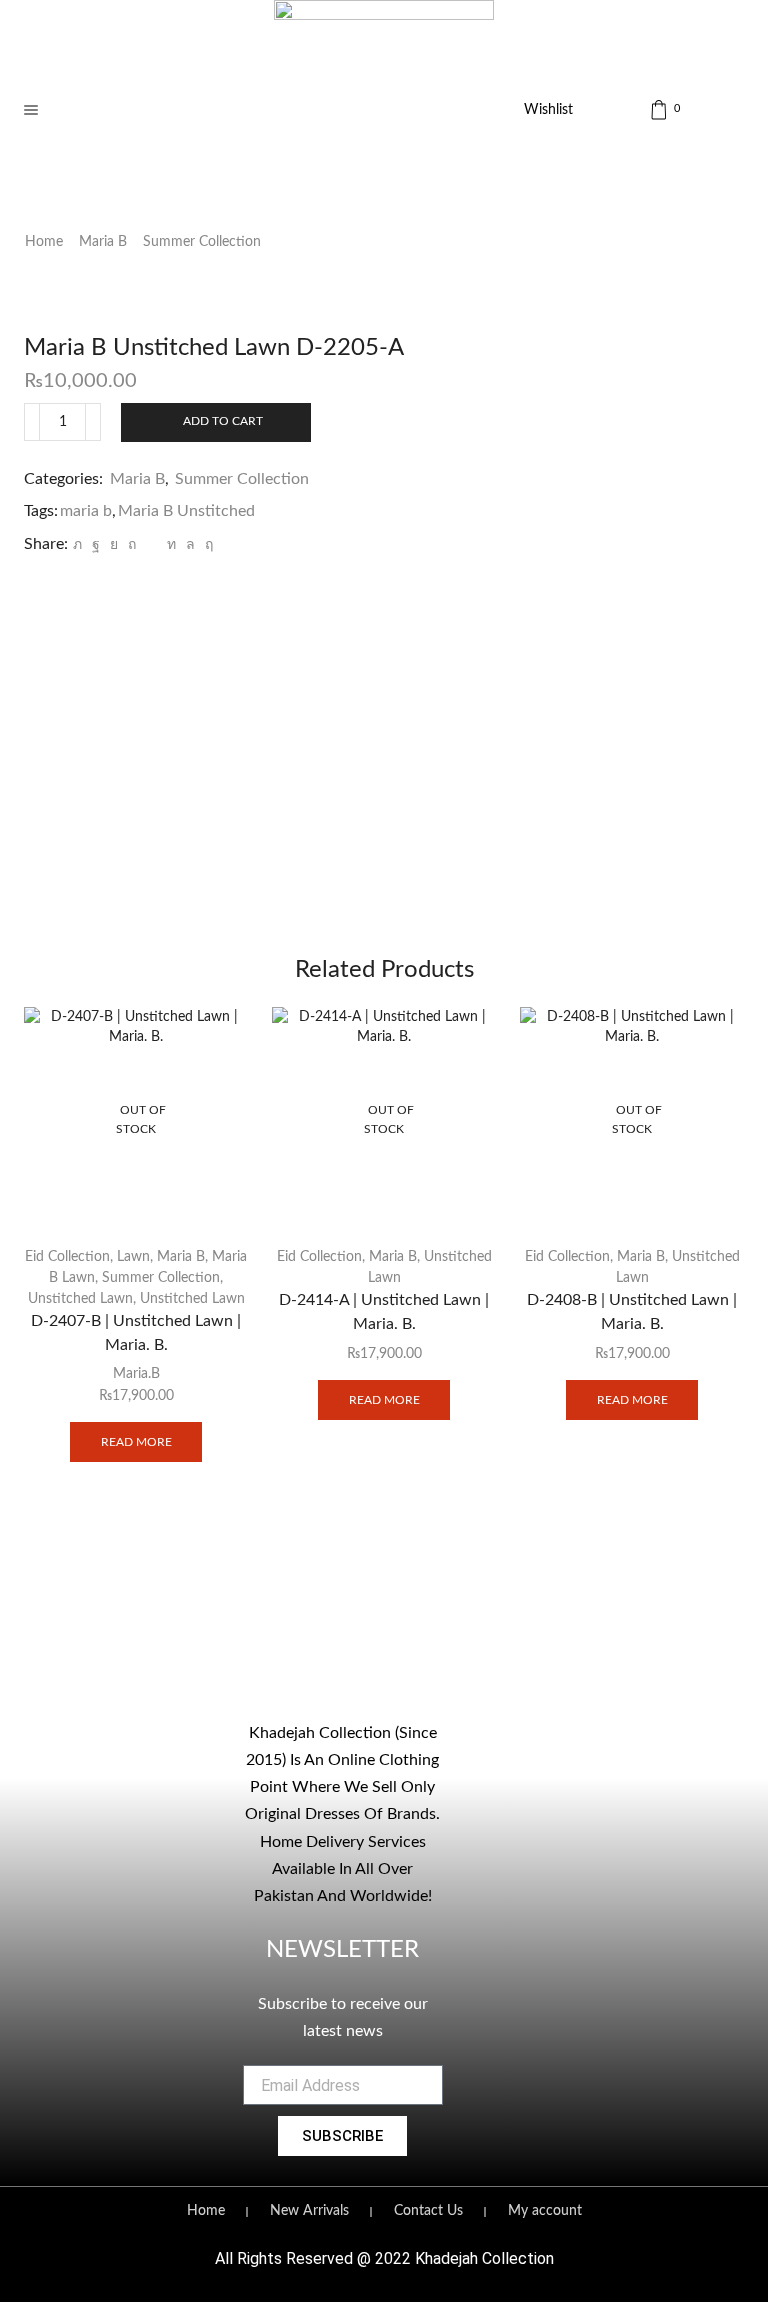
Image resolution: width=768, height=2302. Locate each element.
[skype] (206, 545)
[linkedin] (171, 545)
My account (545, 2211)
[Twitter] (77, 545)
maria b (86, 511)
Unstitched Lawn (80, 1299)
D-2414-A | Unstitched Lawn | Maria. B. (384, 1312)
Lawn (133, 1257)
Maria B (103, 242)
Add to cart (223, 421)
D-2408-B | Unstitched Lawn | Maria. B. (632, 1312)
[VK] (114, 545)
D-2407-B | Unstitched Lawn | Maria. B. (136, 1333)
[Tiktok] (404, 1646)
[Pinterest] (132, 545)
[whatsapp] (190, 545)
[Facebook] (96, 545)
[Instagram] (322, 1646)
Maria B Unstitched (186, 511)
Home (44, 242)
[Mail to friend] (151, 545)
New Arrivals (309, 2211)
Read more (136, 1442)
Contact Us (428, 2211)
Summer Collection (202, 242)
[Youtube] (363, 1646)
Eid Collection (67, 1257)
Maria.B (136, 1374)
